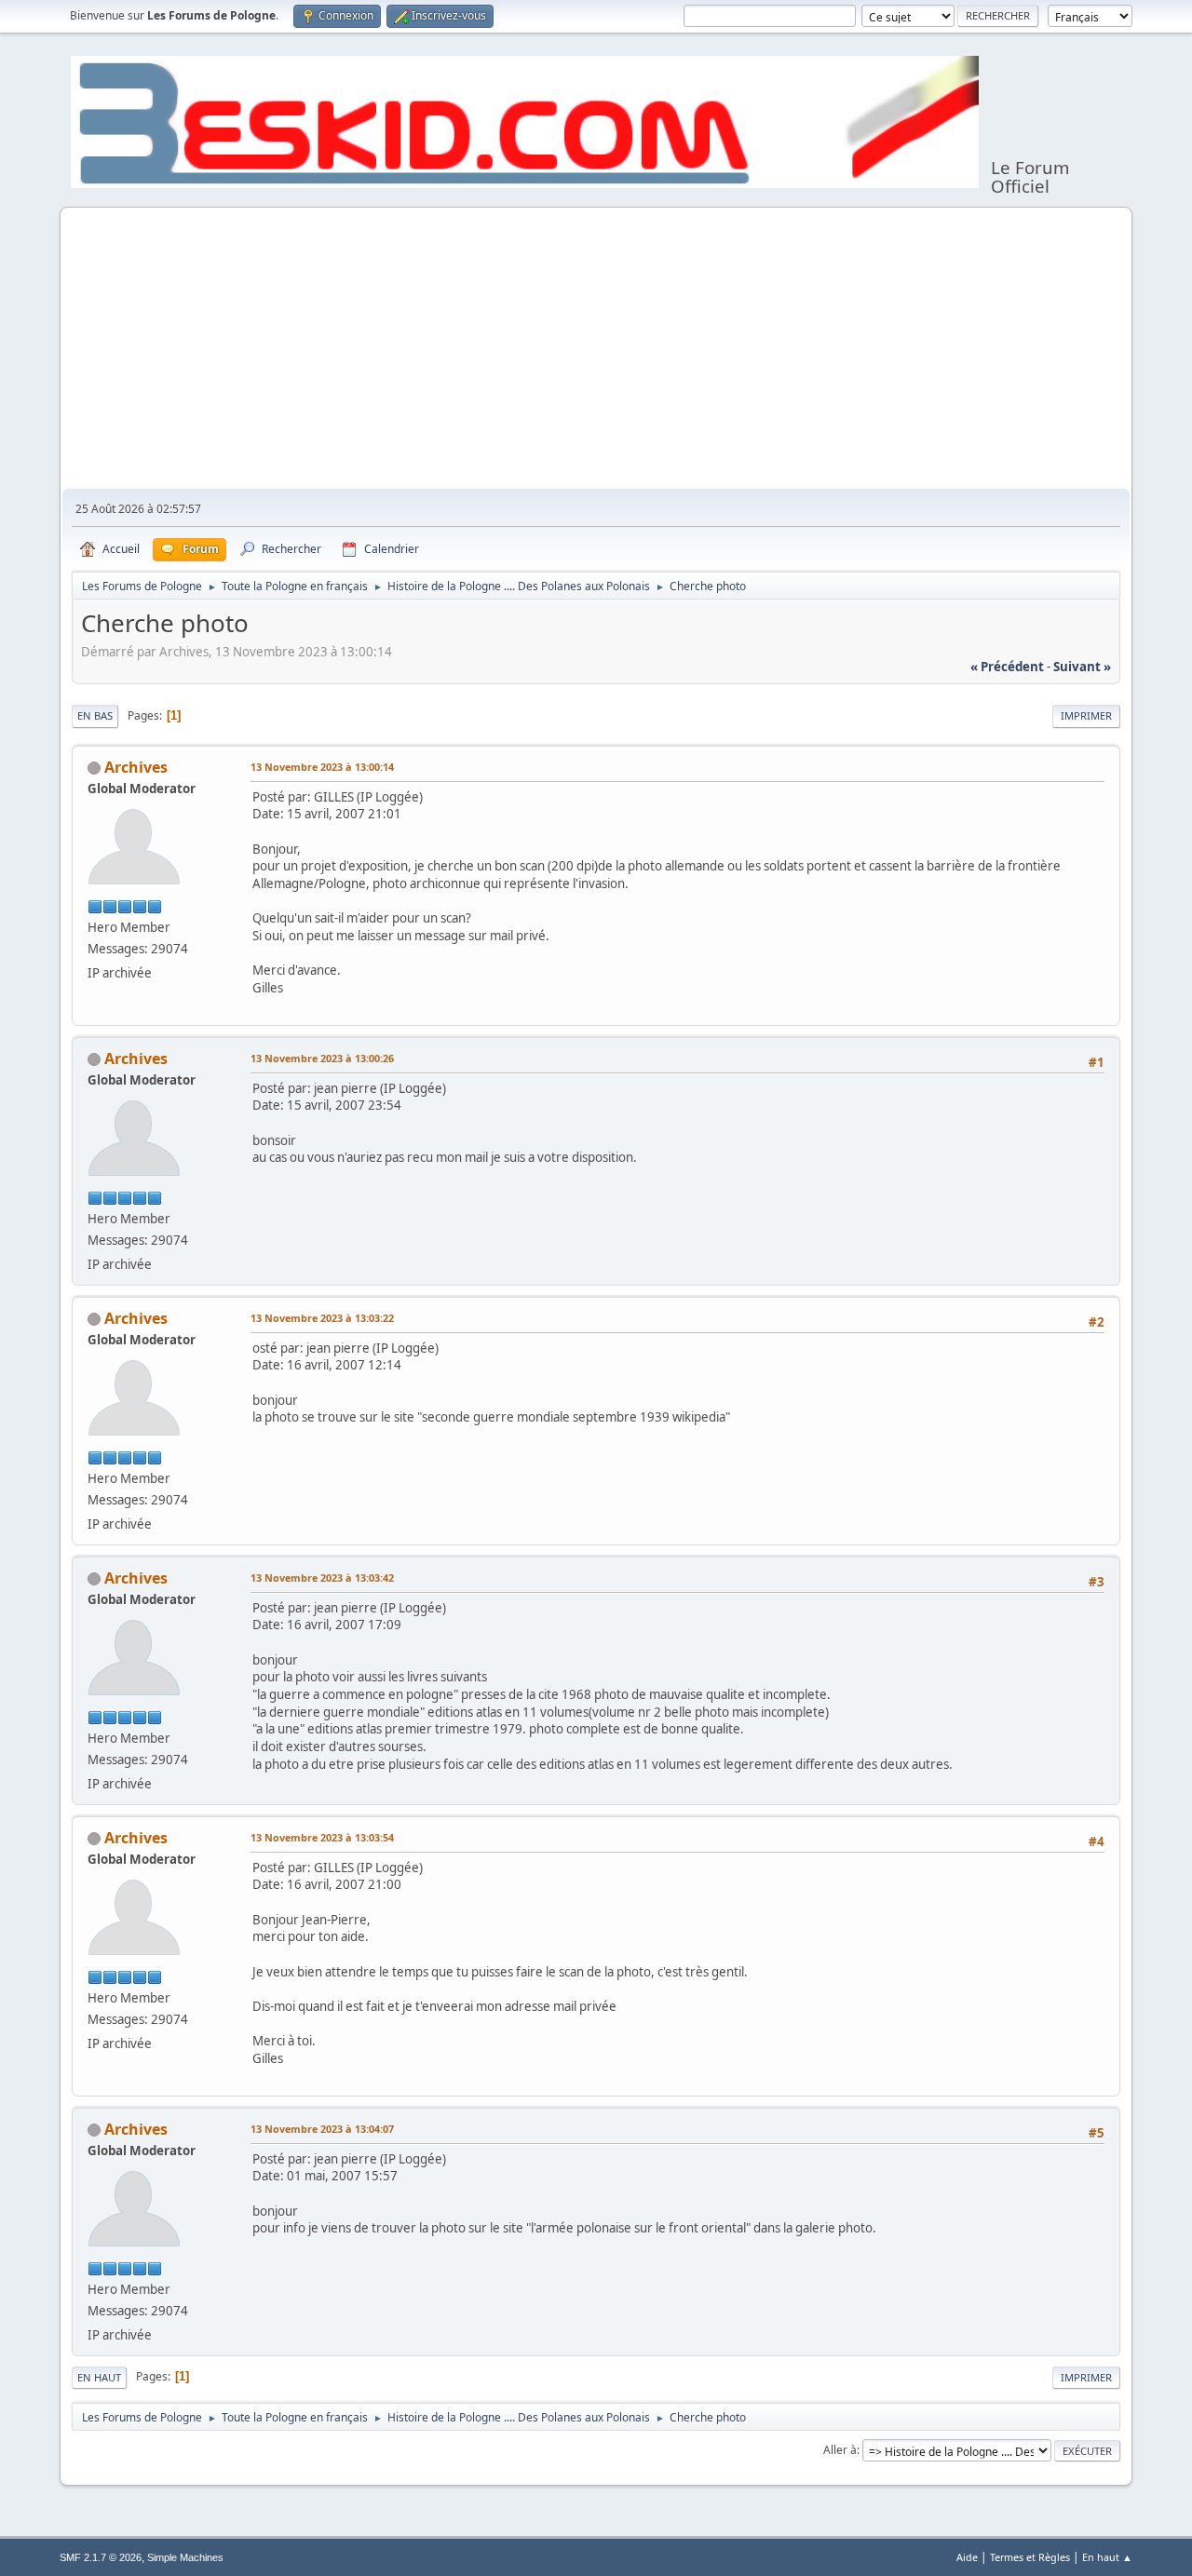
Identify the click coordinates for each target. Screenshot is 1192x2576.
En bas (95, 715)
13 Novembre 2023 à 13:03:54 (322, 1837)
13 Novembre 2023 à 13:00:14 (322, 767)
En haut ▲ (1107, 2557)
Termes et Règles (1030, 2557)
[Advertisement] (596, 349)
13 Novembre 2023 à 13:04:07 (322, 2129)
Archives (136, 767)
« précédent (1007, 667)
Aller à (840, 2450)
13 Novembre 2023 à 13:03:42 (322, 1578)
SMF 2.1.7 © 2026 (101, 2557)
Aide (967, 2557)
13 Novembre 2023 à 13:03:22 (322, 1318)
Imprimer (1086, 715)
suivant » (1082, 667)
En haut (99, 2377)
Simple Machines (185, 2557)
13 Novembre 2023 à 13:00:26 (322, 1058)
